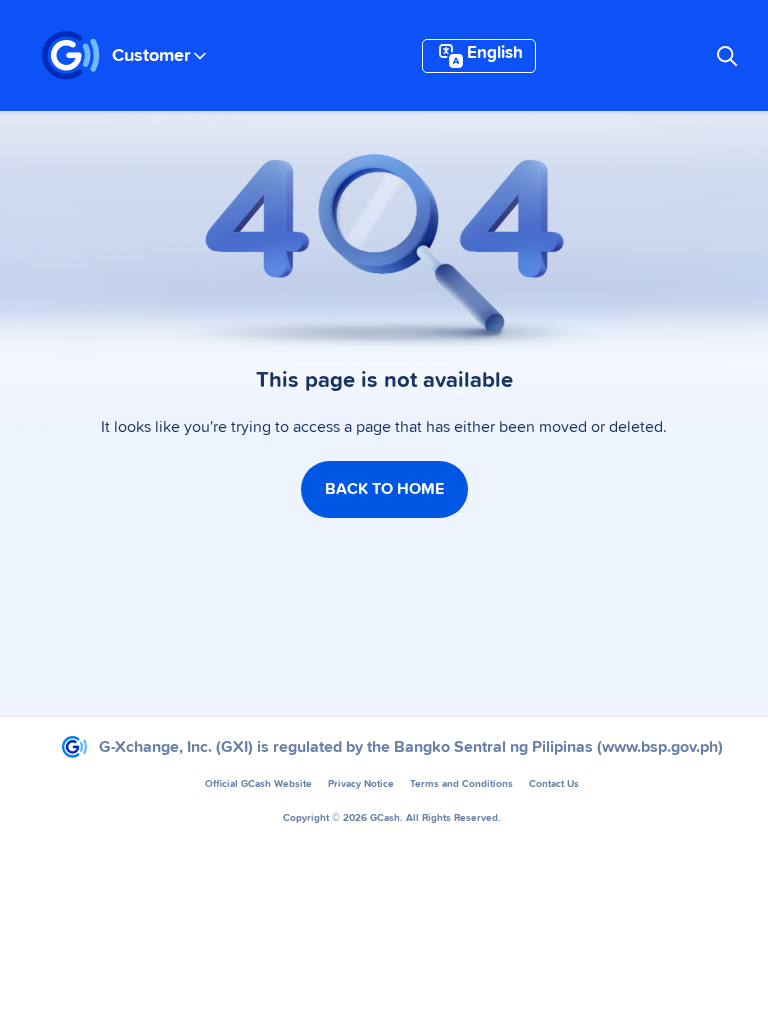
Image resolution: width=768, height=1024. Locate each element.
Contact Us (554, 784)
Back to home (384, 489)
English (495, 53)
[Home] (71, 56)
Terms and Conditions (461, 784)
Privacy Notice (361, 784)
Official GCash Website (258, 784)
